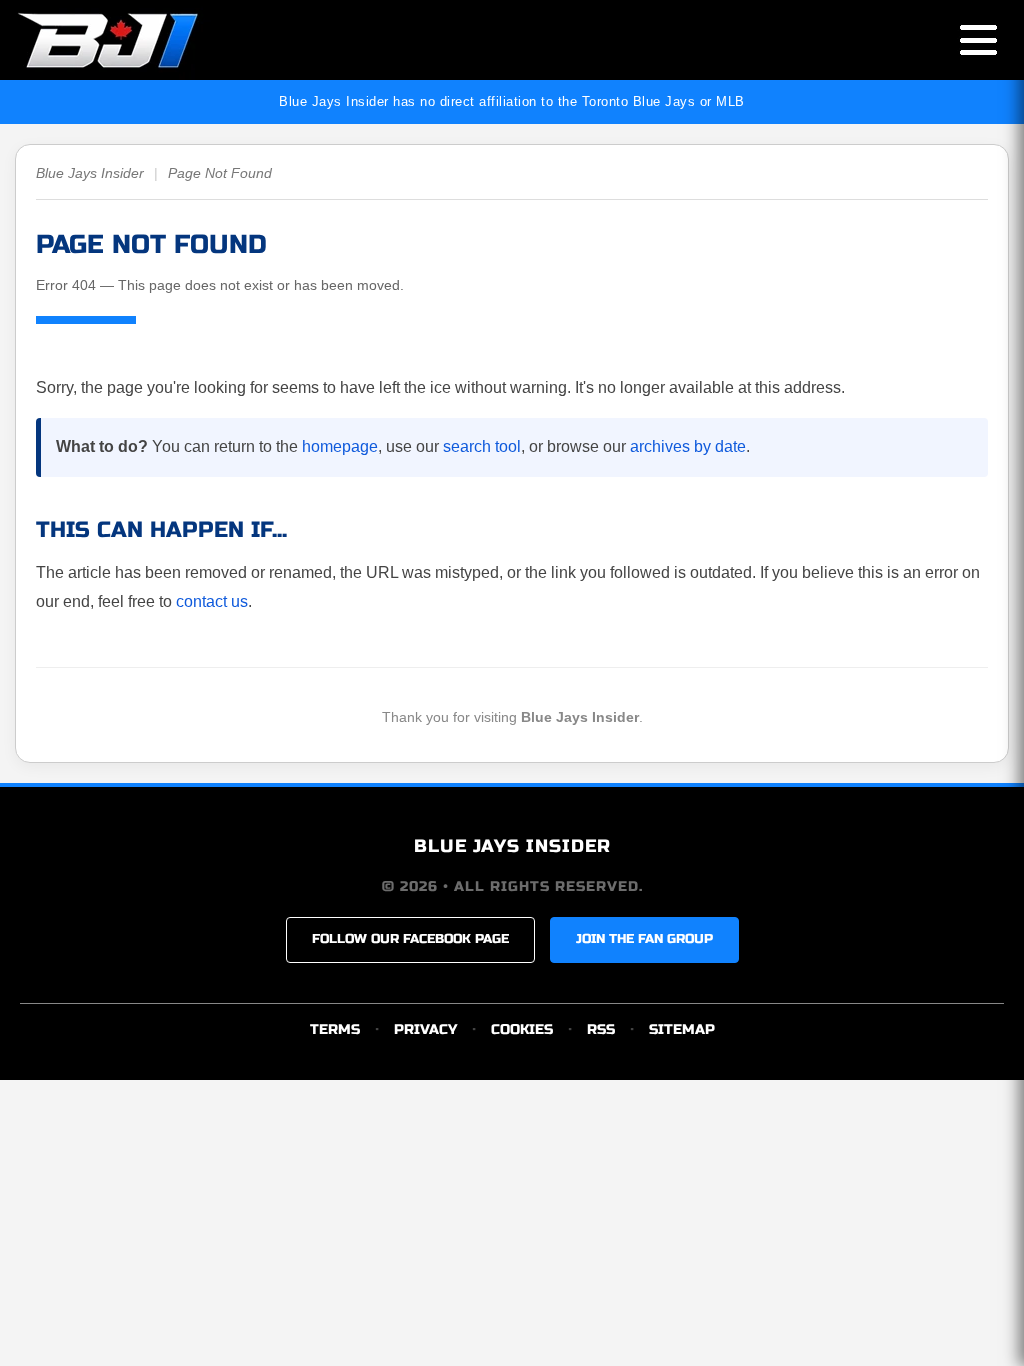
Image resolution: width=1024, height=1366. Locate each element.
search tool (482, 446)
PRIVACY (425, 1029)
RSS (601, 1029)
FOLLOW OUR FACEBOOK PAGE (410, 939)
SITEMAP (682, 1029)
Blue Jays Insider (90, 173)
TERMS (335, 1029)
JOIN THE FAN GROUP (644, 939)
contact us (212, 601)
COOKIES (522, 1029)
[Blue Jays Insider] (127, 40)
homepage (340, 446)
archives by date (688, 446)
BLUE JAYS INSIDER (512, 846)
